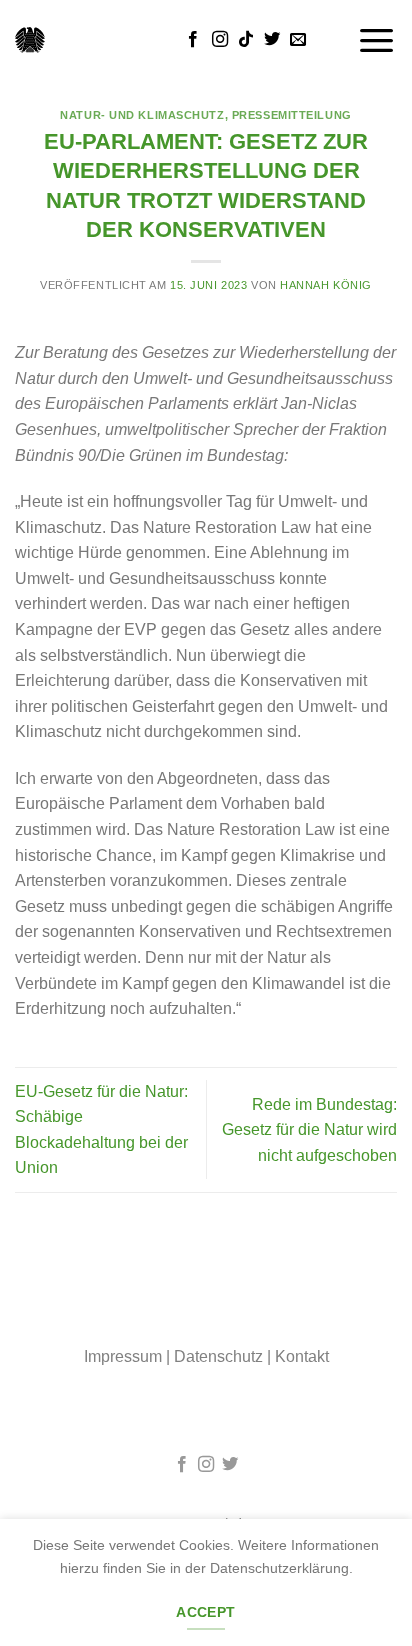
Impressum (123, 1356)
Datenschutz (218, 1356)
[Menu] (377, 39)
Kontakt (302, 1356)
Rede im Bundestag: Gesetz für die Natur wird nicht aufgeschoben (309, 1130)
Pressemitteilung (292, 115)
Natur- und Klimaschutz (142, 115)
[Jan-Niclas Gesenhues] (30, 40)
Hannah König (326, 285)
